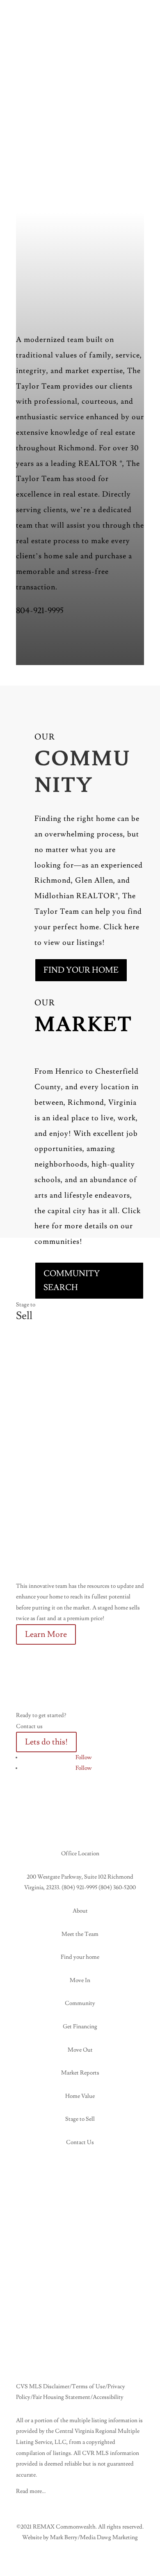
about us (46, 641)
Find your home (81, 970)
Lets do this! (46, 1742)
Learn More (46, 1634)
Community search (72, 1281)
